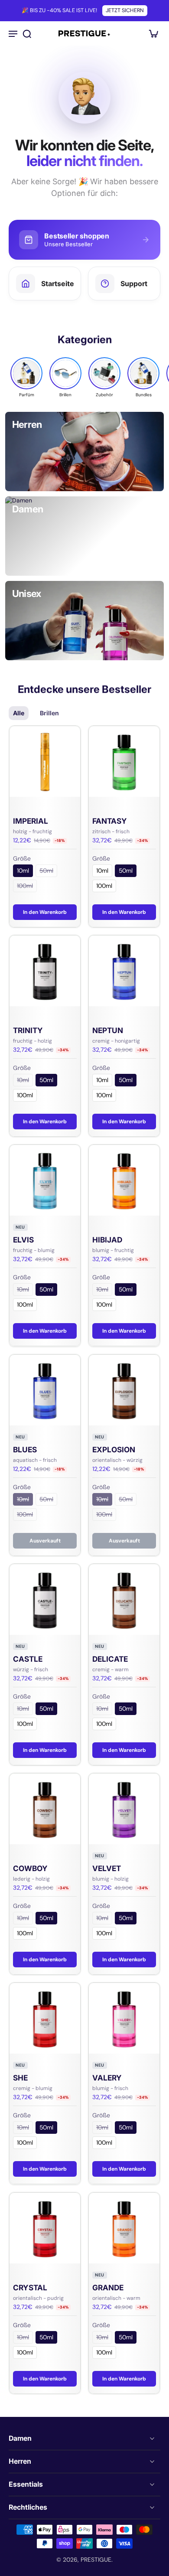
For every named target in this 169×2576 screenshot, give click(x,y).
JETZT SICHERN (125, 10)
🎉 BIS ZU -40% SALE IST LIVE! (59, 10)
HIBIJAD (107, 1240)
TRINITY (28, 1030)
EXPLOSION (114, 1449)
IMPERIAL (31, 821)
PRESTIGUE (96, 2560)
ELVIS (23, 1240)
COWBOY (30, 1868)
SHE (20, 2078)
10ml (23, 871)
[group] (26, 377)
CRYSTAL (30, 2287)
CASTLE (28, 1659)
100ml (25, 886)
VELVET (107, 1868)
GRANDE (108, 2287)
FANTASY (110, 821)
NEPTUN (108, 1030)
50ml (46, 871)
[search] (27, 33)
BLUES (25, 1449)
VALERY (107, 2078)
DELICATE (110, 1659)
